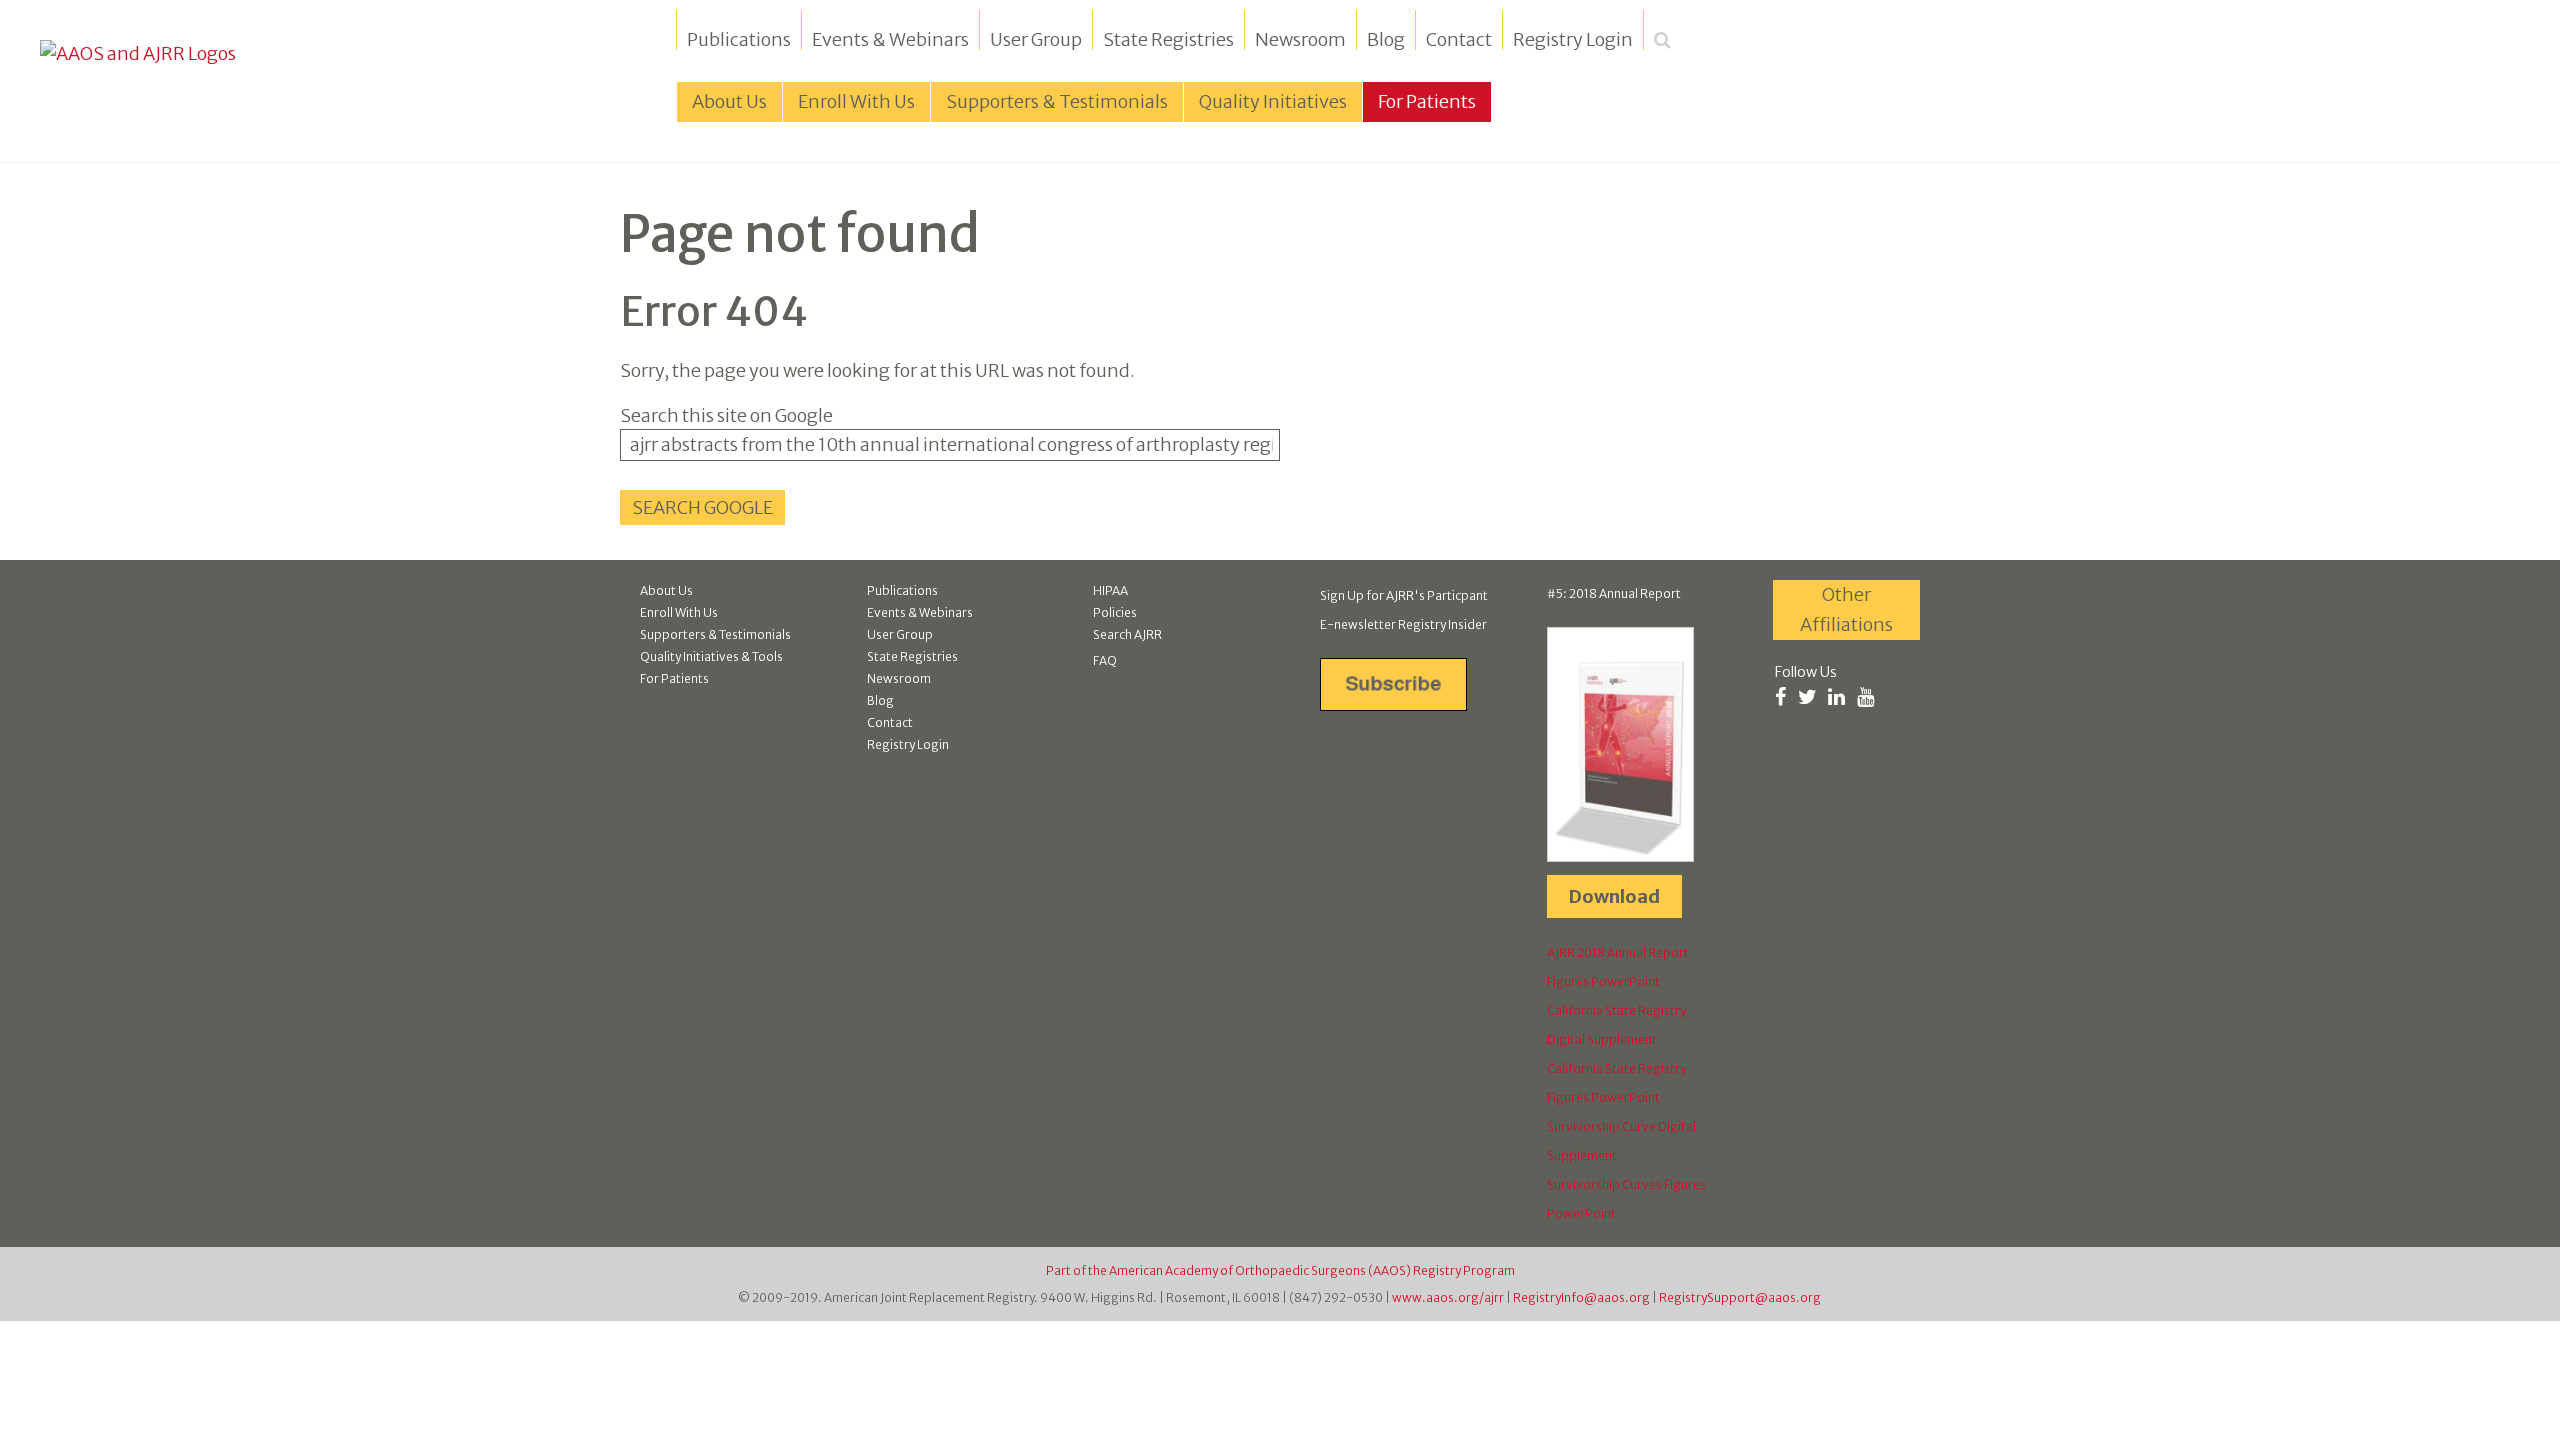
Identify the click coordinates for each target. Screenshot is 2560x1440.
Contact (1459, 40)
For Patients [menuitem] (1427, 101)
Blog (1386, 40)
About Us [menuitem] (729, 101)
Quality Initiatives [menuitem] (1273, 101)
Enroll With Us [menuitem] (856, 101)
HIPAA (1110, 590)
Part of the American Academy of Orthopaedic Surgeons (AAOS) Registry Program (1280, 1270)
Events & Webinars (890, 40)
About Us (666, 590)
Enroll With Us (679, 612)
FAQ (1105, 660)
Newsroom (1300, 40)
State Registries (1168, 40)
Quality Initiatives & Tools (711, 656)
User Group (1036, 40)
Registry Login (1573, 40)
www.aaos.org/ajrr (1448, 1297)
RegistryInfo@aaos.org (1581, 1297)
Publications (739, 40)
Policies (1115, 612)
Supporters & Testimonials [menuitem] (1057, 101)
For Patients (674, 678)
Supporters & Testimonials (715, 634)
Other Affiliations (1846, 609)
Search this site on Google (726, 415)
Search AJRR (1127, 634)
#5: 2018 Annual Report (1614, 593)
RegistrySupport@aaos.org (1740, 1297)
